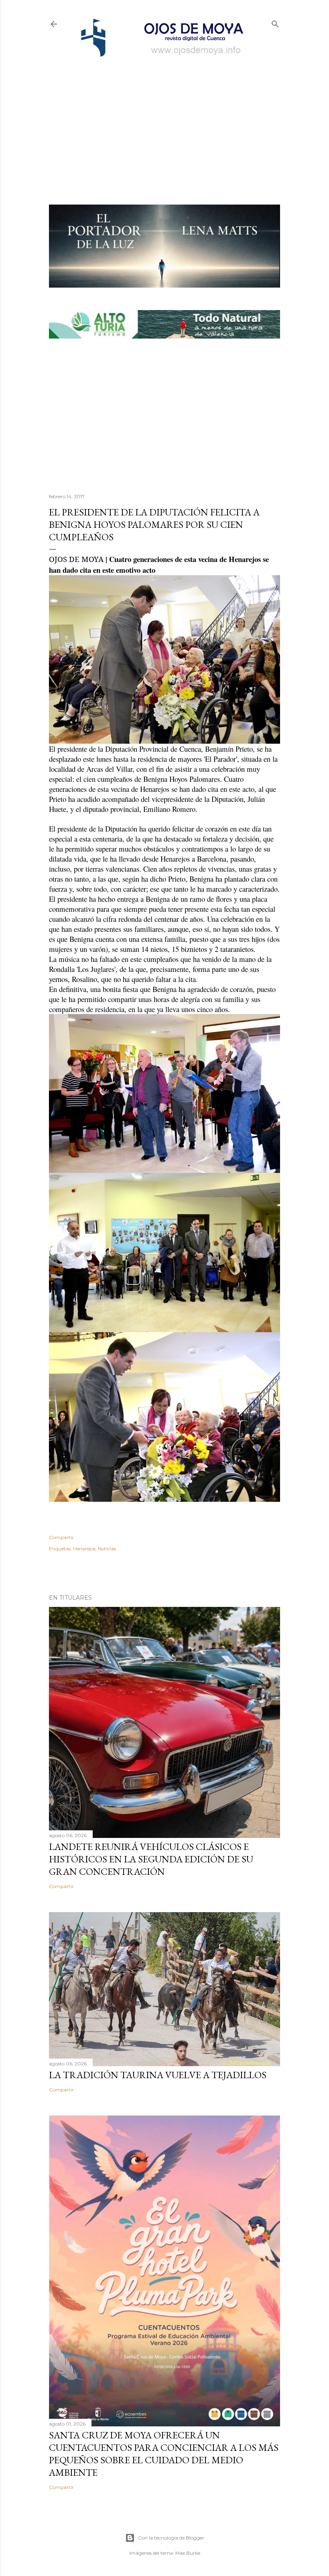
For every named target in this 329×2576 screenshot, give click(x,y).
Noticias (107, 1549)
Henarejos (84, 1549)
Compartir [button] (61, 1537)
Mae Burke (188, 2553)
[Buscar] (275, 22)
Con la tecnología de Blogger (171, 2538)
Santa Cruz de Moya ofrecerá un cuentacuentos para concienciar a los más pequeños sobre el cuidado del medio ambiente (164, 2454)
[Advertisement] (164, 119)
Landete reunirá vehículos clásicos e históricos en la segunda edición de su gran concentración (151, 1859)
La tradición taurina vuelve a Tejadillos (158, 2075)
